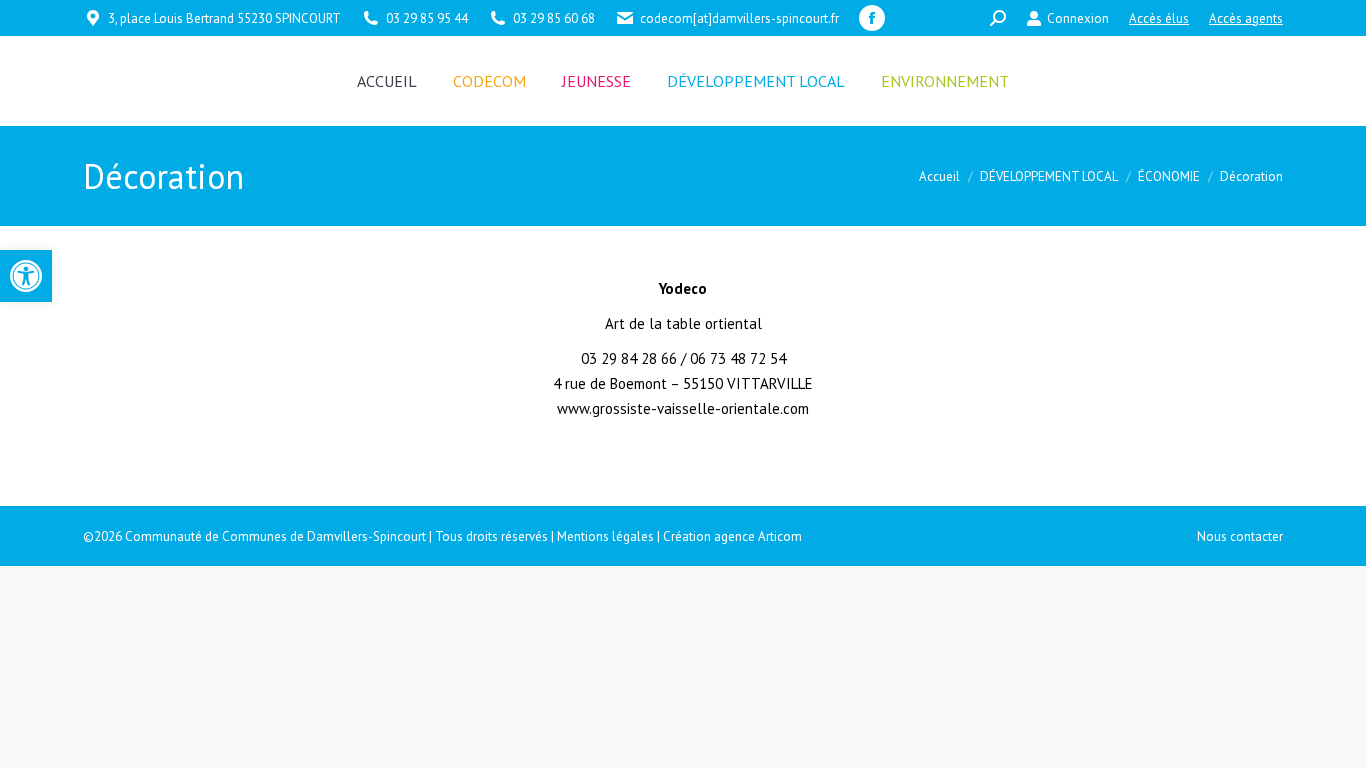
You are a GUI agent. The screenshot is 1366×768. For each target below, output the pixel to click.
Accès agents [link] (1246, 18)
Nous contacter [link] (1240, 536)
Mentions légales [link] (605, 536)
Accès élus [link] (1159, 18)
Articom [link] (780, 536)
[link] (26, 276)
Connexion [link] (1078, 18)
